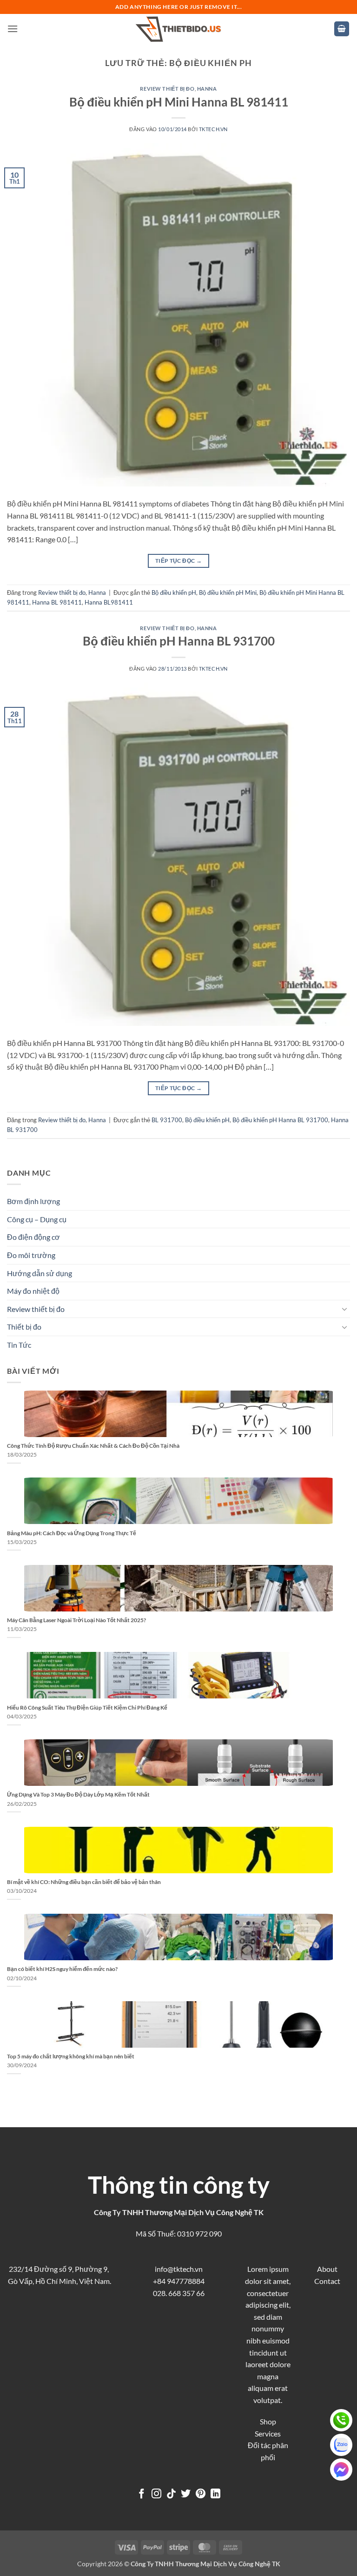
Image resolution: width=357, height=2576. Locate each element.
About (327, 2269)
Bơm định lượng (33, 1201)
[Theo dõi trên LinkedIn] (215, 2494)
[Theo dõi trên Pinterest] (201, 2494)
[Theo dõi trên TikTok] (171, 2494)
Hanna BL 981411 (57, 602)
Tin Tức (19, 1345)
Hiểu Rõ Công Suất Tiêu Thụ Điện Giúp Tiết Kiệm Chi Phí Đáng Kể (87, 1707)
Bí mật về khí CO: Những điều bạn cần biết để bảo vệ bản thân (84, 1882)
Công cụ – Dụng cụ (37, 1219)
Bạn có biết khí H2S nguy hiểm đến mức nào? (62, 1969)
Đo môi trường (31, 1255)
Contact (327, 2281)
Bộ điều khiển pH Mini (228, 592)
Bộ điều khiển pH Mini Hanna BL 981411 (179, 102)
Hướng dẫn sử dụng (40, 1273)
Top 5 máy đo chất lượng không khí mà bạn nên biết (71, 2056)
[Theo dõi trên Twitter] (186, 2494)
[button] (13, 29)
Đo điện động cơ (33, 1237)
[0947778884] (341, 2420)
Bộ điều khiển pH (174, 592)
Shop (268, 2421)
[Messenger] (341, 2469)
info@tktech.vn (179, 2269)
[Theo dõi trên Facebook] (142, 2494)
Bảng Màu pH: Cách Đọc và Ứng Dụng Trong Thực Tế (72, 1533)
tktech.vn (213, 129)
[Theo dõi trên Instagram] (156, 2494)
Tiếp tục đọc (178, 561)
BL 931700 (167, 1120)
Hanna (207, 89)
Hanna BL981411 (109, 602)
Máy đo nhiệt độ (33, 1291)
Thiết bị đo (24, 1327)
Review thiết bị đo (167, 89)
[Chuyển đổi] (344, 1309)
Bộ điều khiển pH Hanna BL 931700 (179, 641)
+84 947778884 (179, 2281)
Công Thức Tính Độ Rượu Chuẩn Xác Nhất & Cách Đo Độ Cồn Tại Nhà (93, 1446)
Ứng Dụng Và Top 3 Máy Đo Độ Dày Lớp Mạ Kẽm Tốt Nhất (78, 1794)
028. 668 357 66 (179, 2293)
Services (268, 2433)
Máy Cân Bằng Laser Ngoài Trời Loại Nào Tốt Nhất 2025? (76, 1620)
